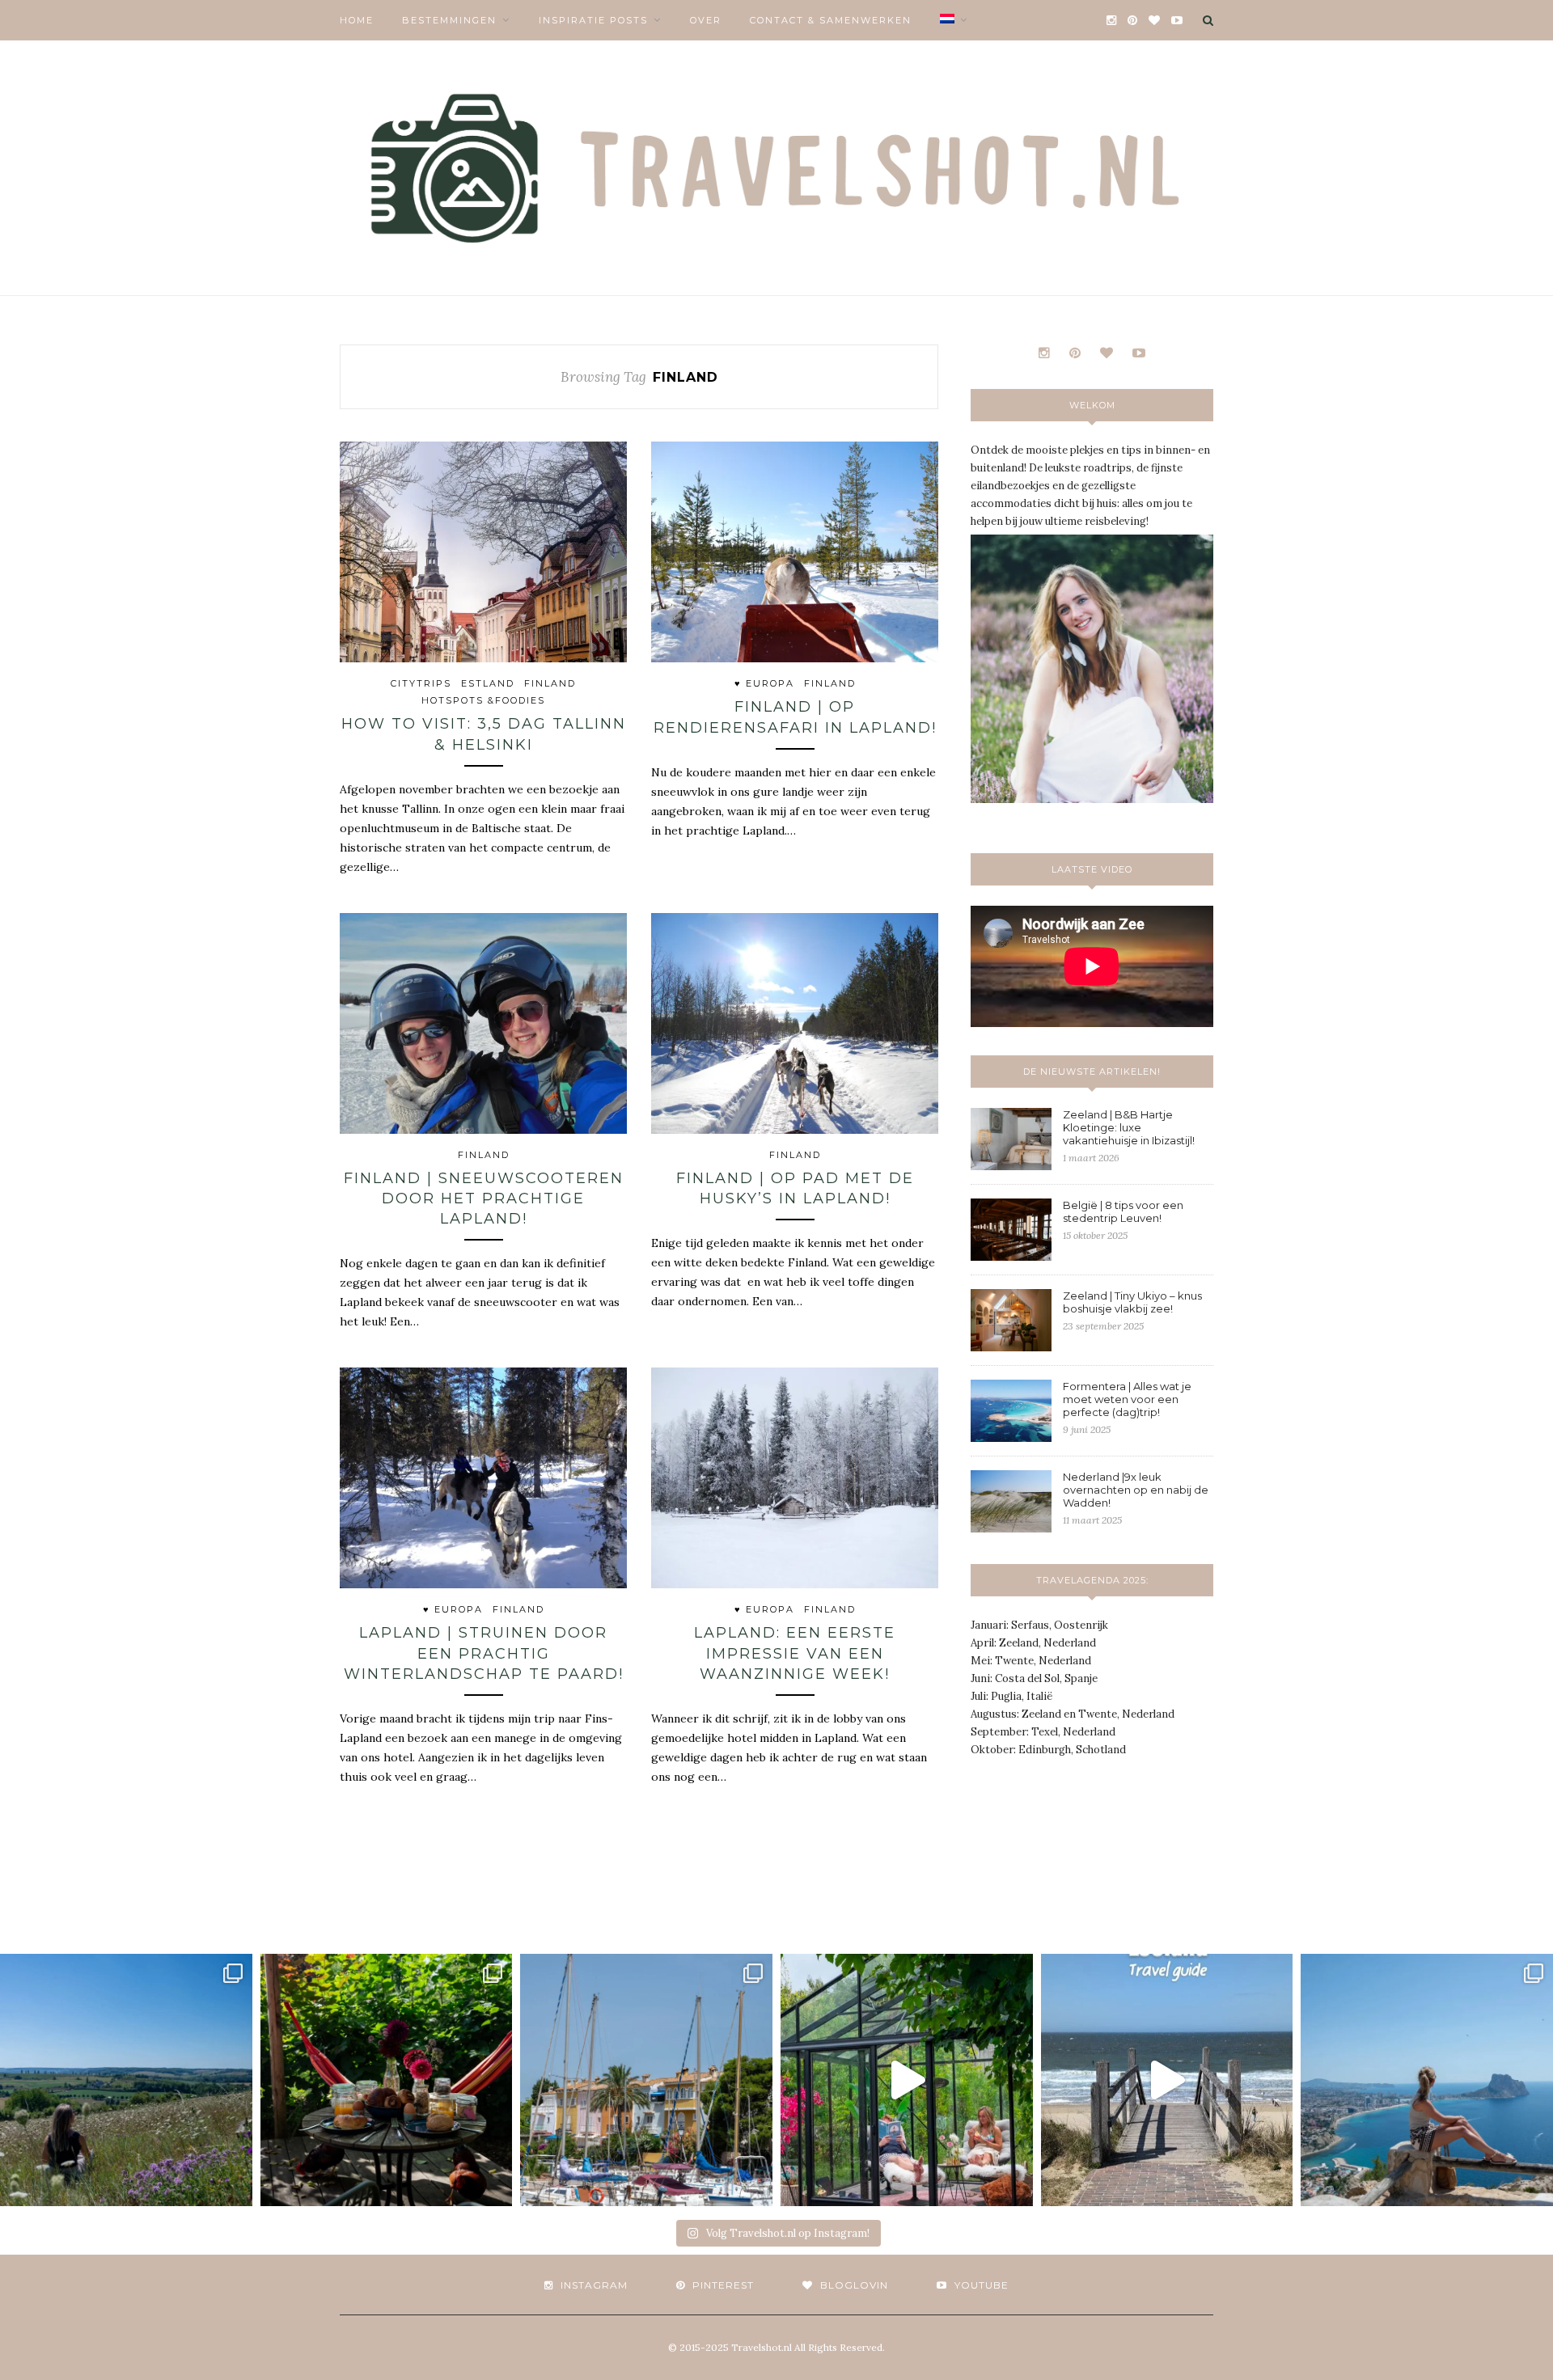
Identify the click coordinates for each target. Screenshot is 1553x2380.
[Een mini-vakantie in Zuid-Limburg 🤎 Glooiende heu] (126, 2080)
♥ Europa (764, 683)
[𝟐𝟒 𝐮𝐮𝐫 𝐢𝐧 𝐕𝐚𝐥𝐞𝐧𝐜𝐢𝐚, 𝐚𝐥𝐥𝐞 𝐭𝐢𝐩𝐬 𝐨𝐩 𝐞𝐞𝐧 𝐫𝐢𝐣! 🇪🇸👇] (646, 2080)
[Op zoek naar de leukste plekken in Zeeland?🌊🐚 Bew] (1167, 2080)
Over (706, 20)
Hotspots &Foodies (483, 700)
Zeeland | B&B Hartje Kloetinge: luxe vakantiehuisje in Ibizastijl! (1129, 1127)
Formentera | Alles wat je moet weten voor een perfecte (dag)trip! (1127, 1399)
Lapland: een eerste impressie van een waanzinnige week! (795, 1653)
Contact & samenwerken (831, 20)
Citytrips (421, 683)
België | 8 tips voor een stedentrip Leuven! (1123, 1211)
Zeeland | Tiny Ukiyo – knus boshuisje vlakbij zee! (1132, 1302)
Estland (488, 683)
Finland (550, 683)
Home (357, 20)
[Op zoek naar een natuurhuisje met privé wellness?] (907, 2080)
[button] (483, 552)
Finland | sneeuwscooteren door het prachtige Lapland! (484, 1198)
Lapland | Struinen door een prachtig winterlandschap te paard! (484, 1653)
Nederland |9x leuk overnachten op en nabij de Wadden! (1136, 1490)
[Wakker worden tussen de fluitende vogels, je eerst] (387, 2080)
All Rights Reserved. (840, 2347)
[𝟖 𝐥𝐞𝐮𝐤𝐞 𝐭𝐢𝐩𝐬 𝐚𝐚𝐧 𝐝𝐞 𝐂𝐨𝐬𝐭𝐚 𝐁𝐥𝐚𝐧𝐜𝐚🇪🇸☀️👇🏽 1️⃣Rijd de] (1427, 2080)
